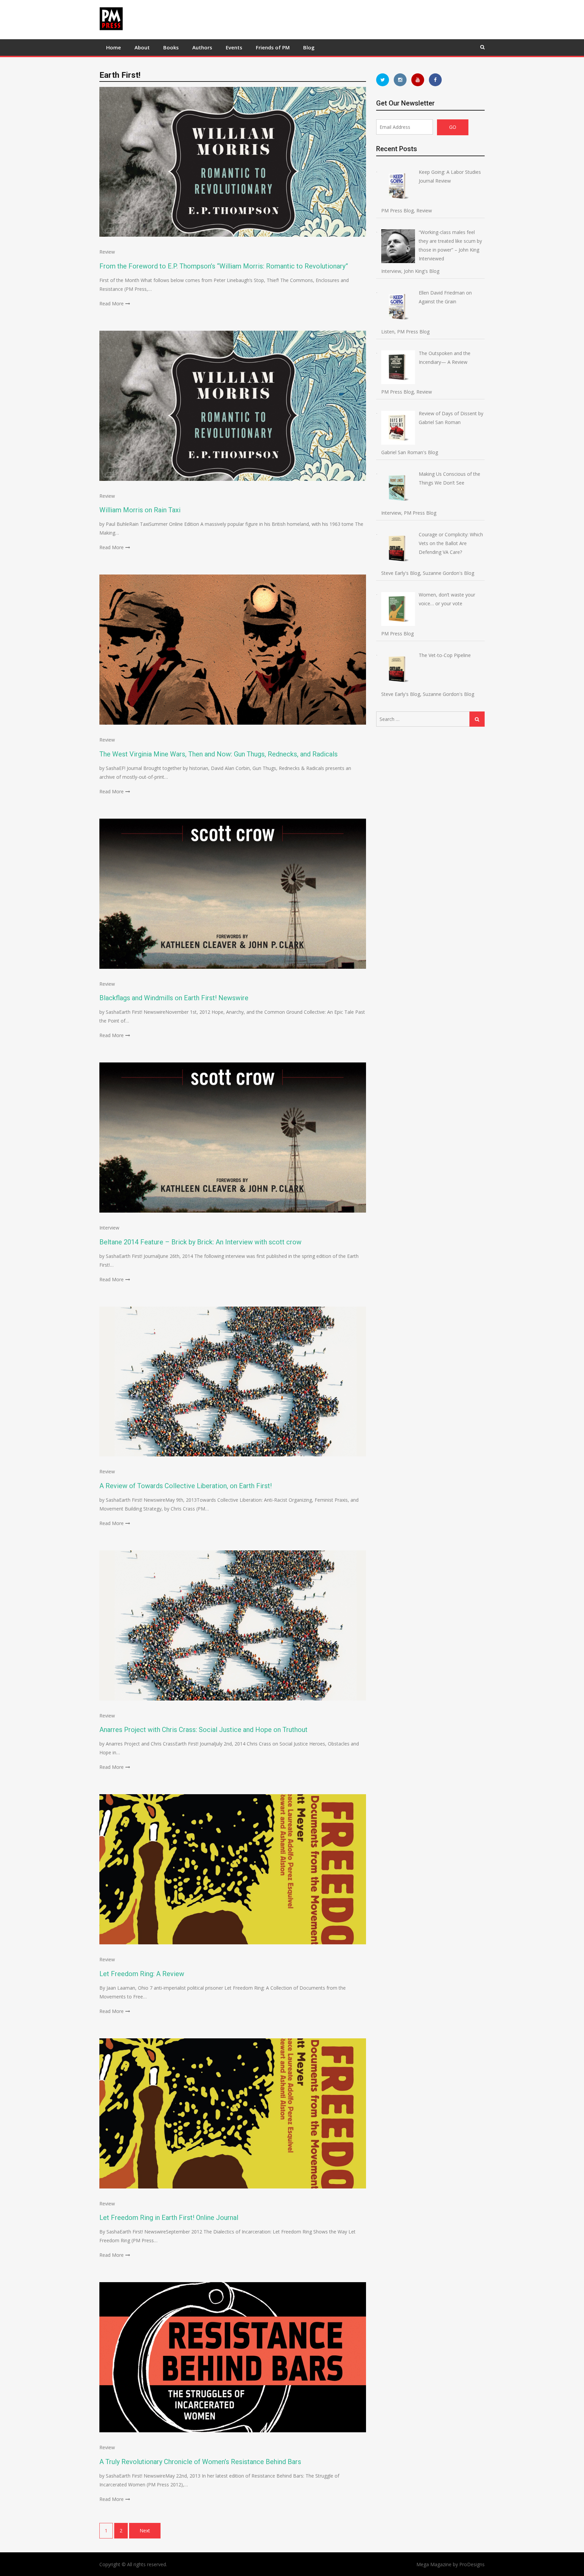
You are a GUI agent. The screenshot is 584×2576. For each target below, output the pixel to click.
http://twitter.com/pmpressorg (383, 80)
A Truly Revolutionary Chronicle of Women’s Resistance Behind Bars (200, 2462)
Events (234, 47)
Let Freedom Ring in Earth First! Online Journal (169, 2218)
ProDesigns (472, 2564)
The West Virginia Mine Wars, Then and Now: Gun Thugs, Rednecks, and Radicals (218, 754)
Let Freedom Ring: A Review (142, 1974)
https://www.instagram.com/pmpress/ (400, 80)
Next (145, 2531)
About (142, 47)
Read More (112, 303)
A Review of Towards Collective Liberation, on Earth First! (186, 1486)
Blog (309, 47)
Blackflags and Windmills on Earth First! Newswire (174, 998)
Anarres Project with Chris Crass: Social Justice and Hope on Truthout (203, 1730)
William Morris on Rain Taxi (140, 510)
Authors (202, 47)
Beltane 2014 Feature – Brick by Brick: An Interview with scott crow (200, 1242)
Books (171, 47)
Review (107, 252)
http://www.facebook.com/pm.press (435, 80)
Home (114, 47)
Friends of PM (273, 47)
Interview (109, 1228)
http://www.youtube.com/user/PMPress (418, 80)
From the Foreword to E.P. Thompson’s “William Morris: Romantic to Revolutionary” (224, 266)
